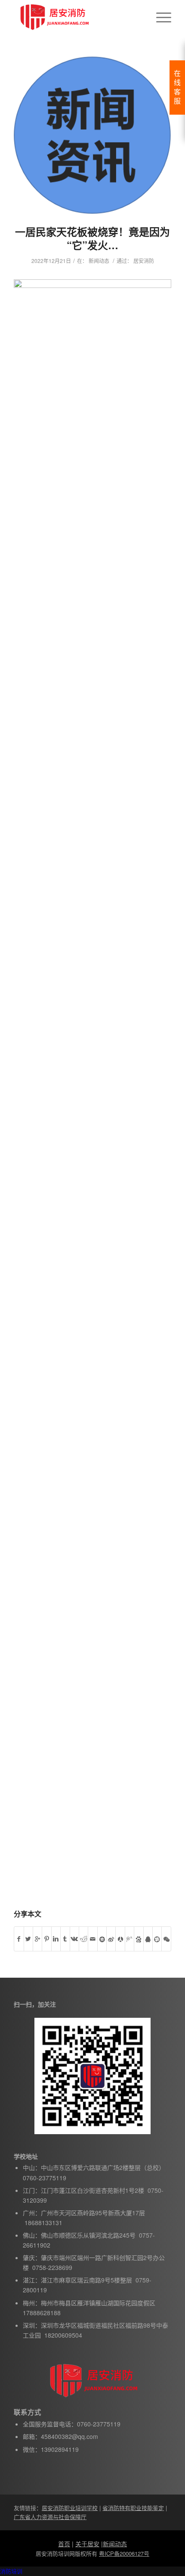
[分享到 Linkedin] (56, 1939)
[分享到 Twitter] (28, 1939)
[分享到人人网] (120, 1939)
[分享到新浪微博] (111, 1939)
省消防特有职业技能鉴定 (133, 2508)
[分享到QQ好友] (148, 1939)
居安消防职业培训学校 (70, 2508)
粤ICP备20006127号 (124, 2553)
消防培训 (11, 2571)
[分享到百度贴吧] (139, 1939)
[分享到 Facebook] (19, 1939)
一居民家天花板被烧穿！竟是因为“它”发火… (92, 238)
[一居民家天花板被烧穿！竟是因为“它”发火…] (92, 135)
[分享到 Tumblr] (65, 1939)
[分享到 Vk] (74, 1939)
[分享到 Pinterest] (46, 1939)
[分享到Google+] (37, 1939)
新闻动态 (99, 261)
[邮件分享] (92, 1939)
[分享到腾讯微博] (129, 1939)
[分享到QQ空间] (102, 1939)
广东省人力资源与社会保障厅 (50, 2517)
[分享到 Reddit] (83, 1939)
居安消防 (144, 261)
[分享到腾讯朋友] (157, 1939)
